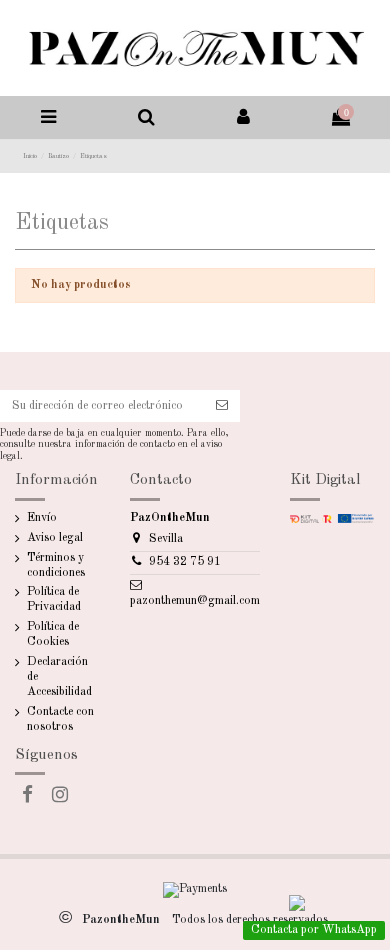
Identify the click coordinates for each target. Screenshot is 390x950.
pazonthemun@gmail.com (195, 601)
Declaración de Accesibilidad (59, 677)
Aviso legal (55, 538)
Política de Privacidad (54, 599)
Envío (42, 518)
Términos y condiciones (56, 565)
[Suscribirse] (222, 406)
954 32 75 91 (185, 562)
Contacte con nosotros (60, 719)
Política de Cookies (53, 634)
